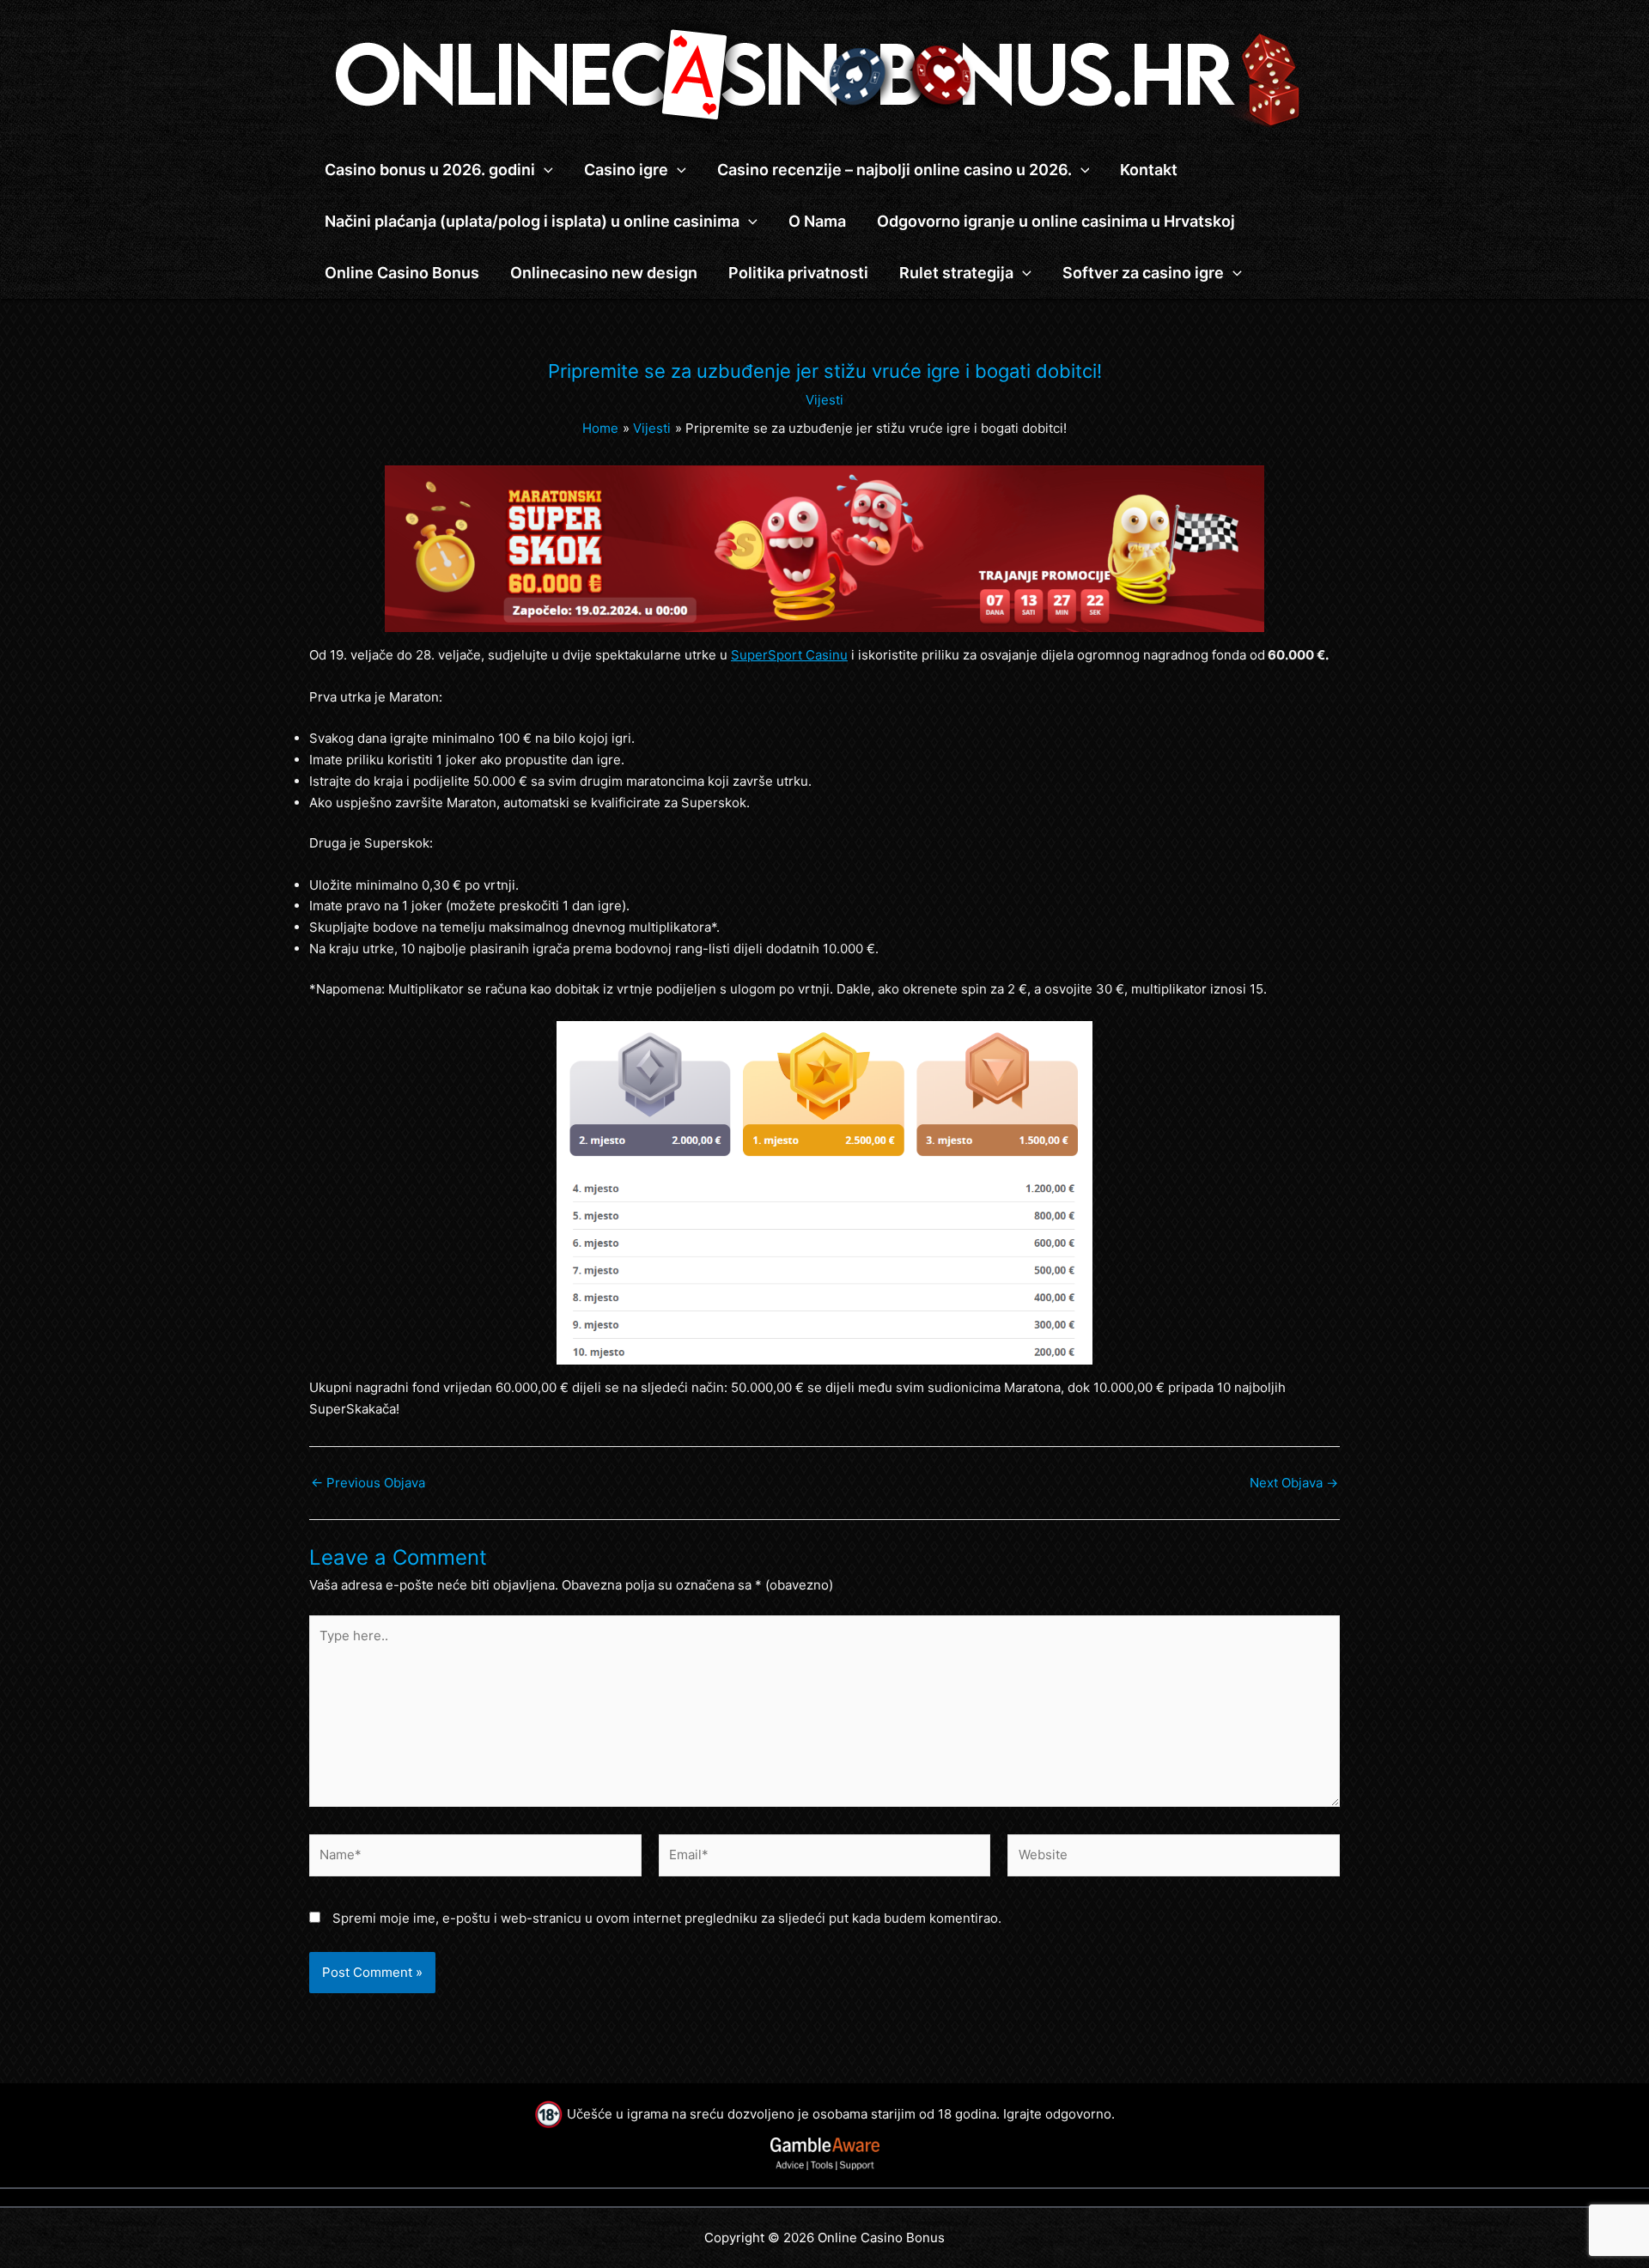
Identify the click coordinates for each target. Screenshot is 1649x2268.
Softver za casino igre (1143, 273)
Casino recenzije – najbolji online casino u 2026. (894, 170)
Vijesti (824, 400)
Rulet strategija (956, 273)
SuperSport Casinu (789, 655)
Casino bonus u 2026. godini (430, 170)
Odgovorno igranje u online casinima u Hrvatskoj (1056, 221)
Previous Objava (368, 1483)
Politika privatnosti (798, 273)
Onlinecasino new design (604, 273)
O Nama (817, 221)
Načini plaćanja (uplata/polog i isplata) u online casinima (532, 221)
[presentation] (544, 170)
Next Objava (1294, 1483)
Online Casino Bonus (402, 273)
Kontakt (1149, 170)
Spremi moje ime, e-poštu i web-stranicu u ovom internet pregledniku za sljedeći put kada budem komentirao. (667, 1918)
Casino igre (626, 170)
